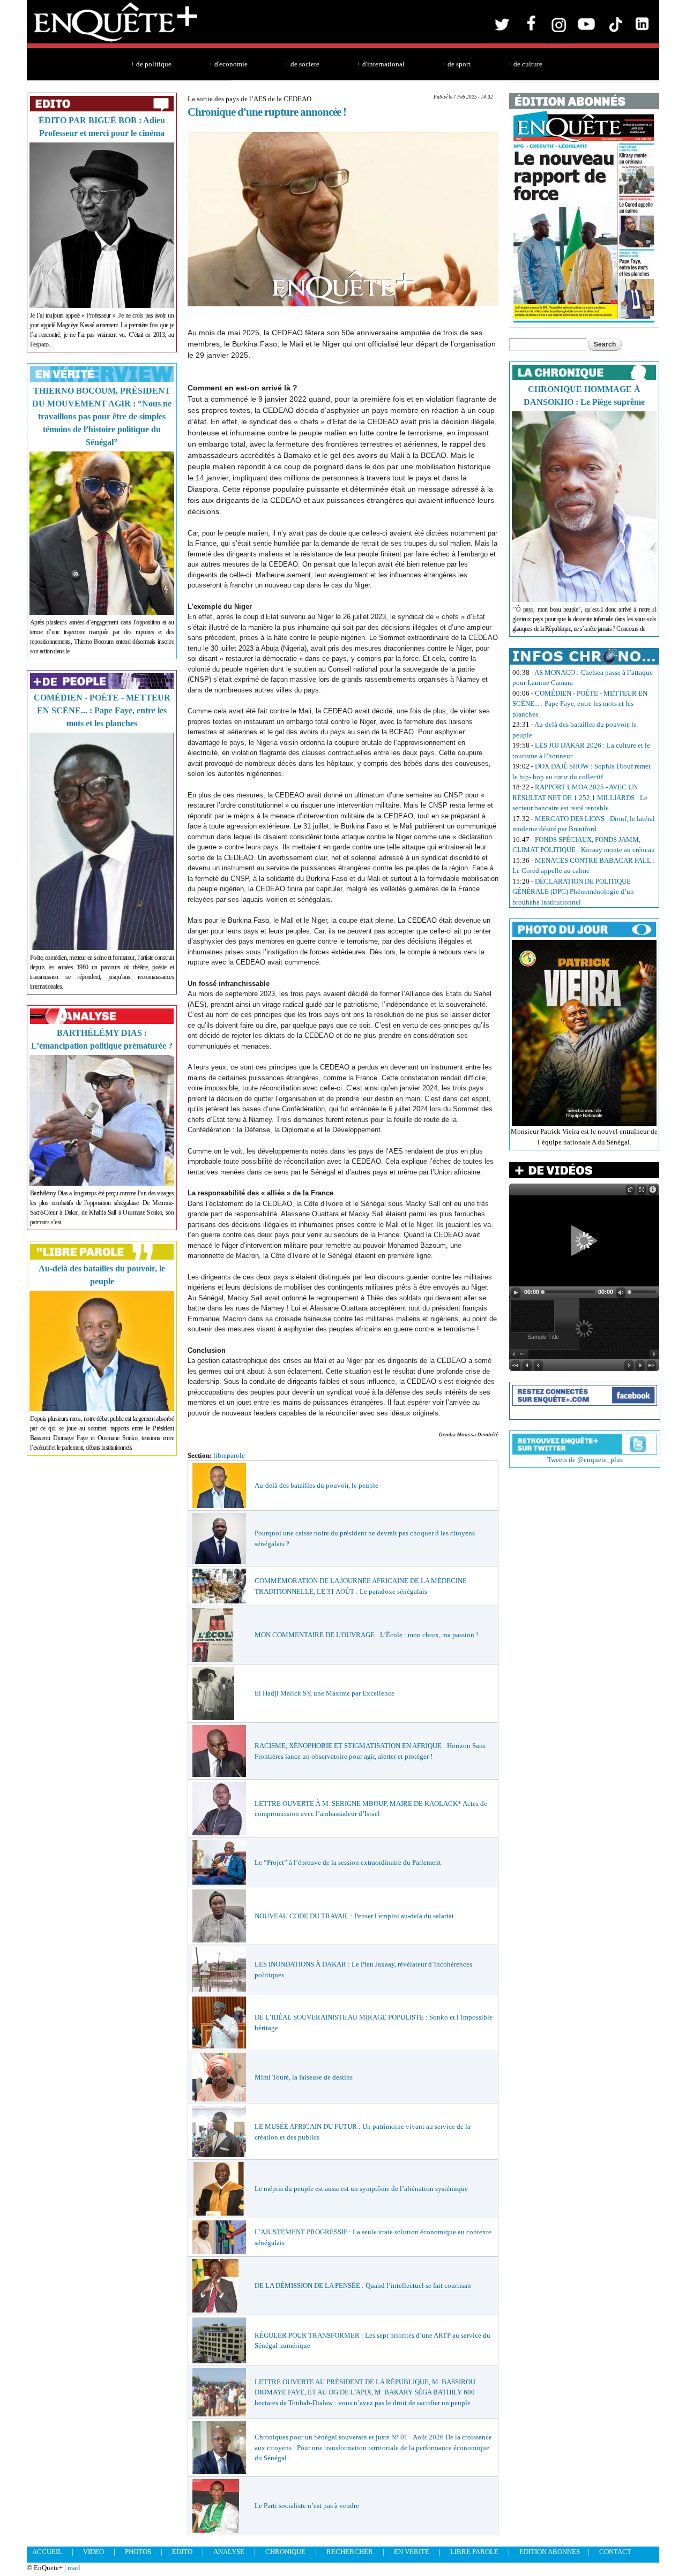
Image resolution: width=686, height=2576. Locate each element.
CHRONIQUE (285, 2552)
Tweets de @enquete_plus (585, 1460)
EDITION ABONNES (550, 2552)
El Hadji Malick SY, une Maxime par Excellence (325, 1693)
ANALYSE (229, 2552)
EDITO (182, 2552)
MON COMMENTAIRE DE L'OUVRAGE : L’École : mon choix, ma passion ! (366, 1635)
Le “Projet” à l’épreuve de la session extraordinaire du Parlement (348, 1862)
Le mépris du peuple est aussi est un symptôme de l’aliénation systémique (361, 2189)
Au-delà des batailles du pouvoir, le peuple (316, 1485)
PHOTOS (138, 2552)
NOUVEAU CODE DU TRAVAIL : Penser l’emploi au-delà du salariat (354, 1916)
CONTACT (615, 2552)
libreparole (229, 1455)
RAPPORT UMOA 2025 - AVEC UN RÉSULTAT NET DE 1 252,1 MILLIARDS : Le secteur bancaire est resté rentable (580, 797)
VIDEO (94, 2552)
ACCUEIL (47, 2552)
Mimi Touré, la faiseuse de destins (304, 2077)
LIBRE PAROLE (474, 2552)
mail (74, 2568)
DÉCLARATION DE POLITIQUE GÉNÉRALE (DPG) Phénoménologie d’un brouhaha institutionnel (573, 892)
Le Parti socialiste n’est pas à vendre (307, 2506)
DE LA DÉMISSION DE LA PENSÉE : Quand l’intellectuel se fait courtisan (363, 2285)
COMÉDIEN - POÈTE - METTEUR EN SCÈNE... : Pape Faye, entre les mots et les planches (102, 710)
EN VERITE (412, 2552)
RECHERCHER (350, 2552)
